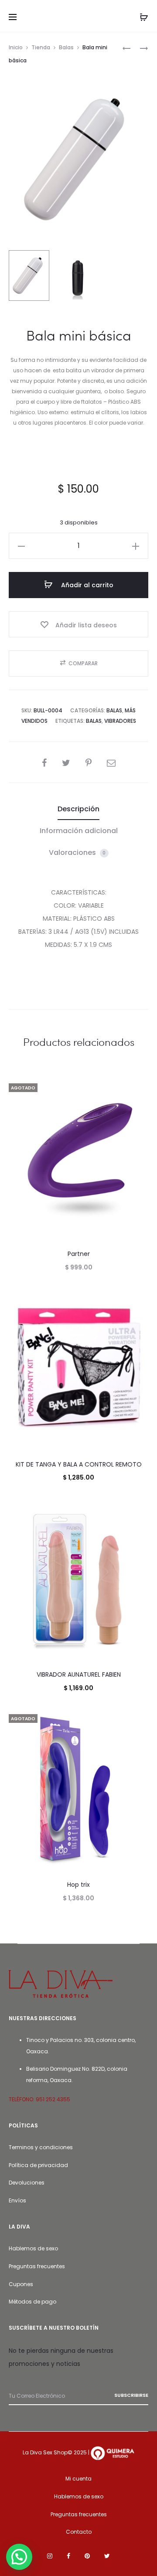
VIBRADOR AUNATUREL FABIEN (79, 1674)
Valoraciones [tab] (77, 852)
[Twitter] (107, 2556)
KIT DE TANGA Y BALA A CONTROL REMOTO (79, 1464)
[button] (21, 546)
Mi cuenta (78, 2479)
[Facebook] (68, 2556)
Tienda (41, 47)
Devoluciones (27, 2183)
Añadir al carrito (86, 585)
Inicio (16, 47)
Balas (66, 47)
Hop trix (78, 1885)
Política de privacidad (38, 2165)
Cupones (21, 2284)
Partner (79, 1254)
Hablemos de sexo (33, 2248)
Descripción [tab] (78, 809)
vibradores (120, 721)
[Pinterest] (87, 2556)
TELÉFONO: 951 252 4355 (39, 2099)
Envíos (17, 2200)
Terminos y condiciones (41, 2147)
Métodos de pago (32, 2302)
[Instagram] (50, 2556)
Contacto (79, 2532)
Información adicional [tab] (79, 831)
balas (94, 721)
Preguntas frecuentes (37, 2266)
